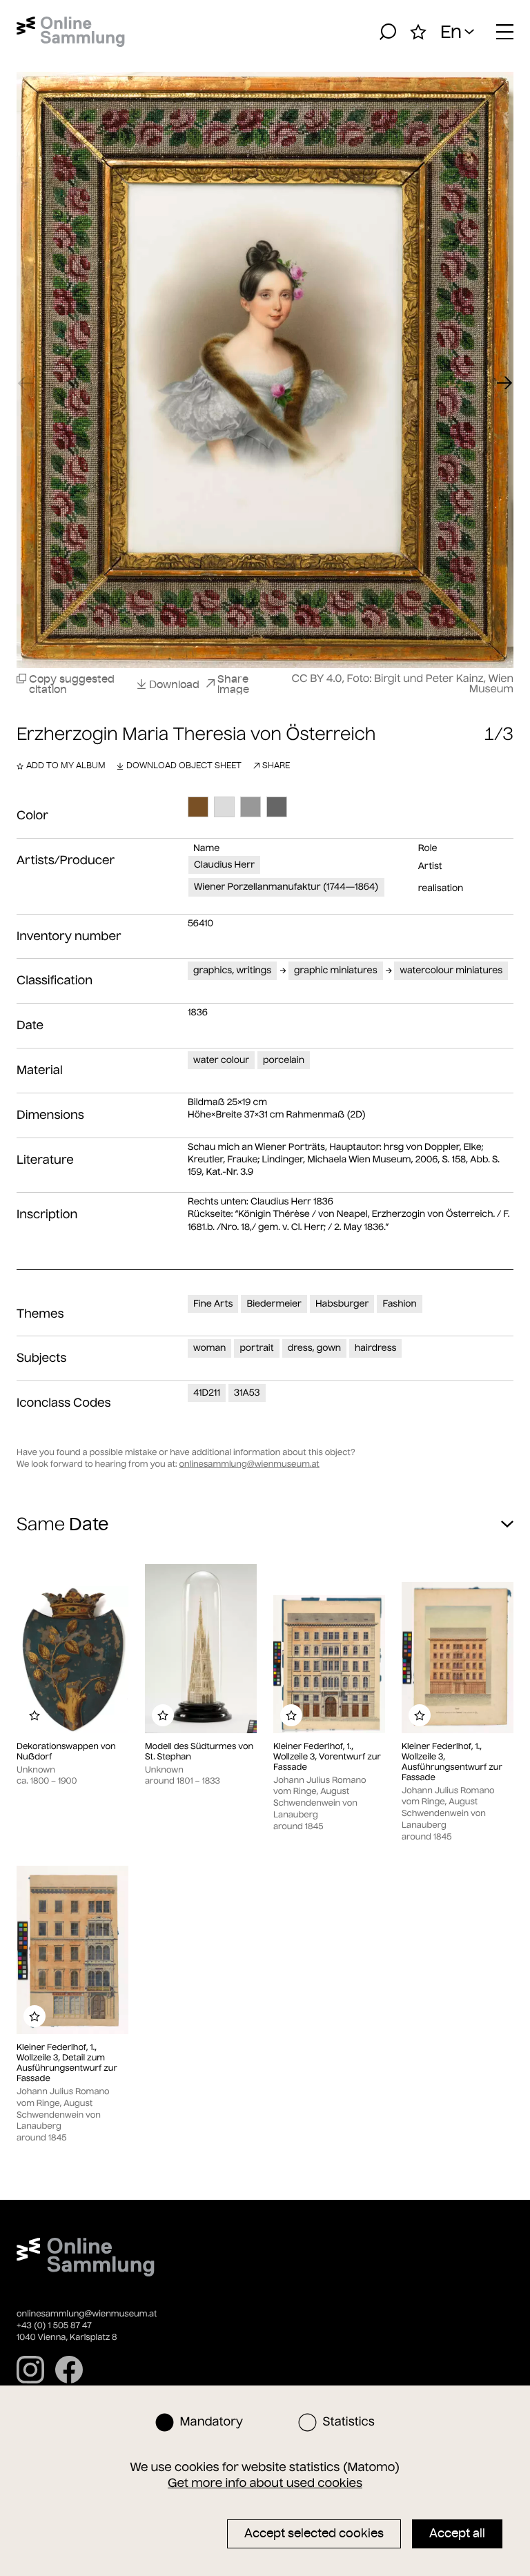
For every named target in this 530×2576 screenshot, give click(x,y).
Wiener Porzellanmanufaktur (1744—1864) (286, 887)
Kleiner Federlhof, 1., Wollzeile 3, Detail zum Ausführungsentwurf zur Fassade (67, 2063)
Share (276, 765)
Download (174, 684)
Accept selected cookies (314, 2533)
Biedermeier (274, 1304)
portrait (256, 1348)
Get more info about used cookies (265, 2483)
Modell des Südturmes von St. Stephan (199, 1752)
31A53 (247, 1393)
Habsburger (342, 1304)
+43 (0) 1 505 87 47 (54, 2326)
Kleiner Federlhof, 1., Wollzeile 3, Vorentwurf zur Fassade (327, 1757)
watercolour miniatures (451, 970)
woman (209, 1348)
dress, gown (314, 1348)
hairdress (375, 1348)
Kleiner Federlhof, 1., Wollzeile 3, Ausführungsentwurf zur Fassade (452, 1762)
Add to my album (66, 765)
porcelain (284, 1060)
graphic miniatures (335, 970)
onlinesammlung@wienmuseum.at (249, 1464)
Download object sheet (184, 765)
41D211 (207, 1393)
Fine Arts (213, 1304)
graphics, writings (232, 970)
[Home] (71, 32)
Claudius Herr (224, 865)
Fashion (399, 1304)
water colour (221, 1060)
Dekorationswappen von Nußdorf (66, 1752)
